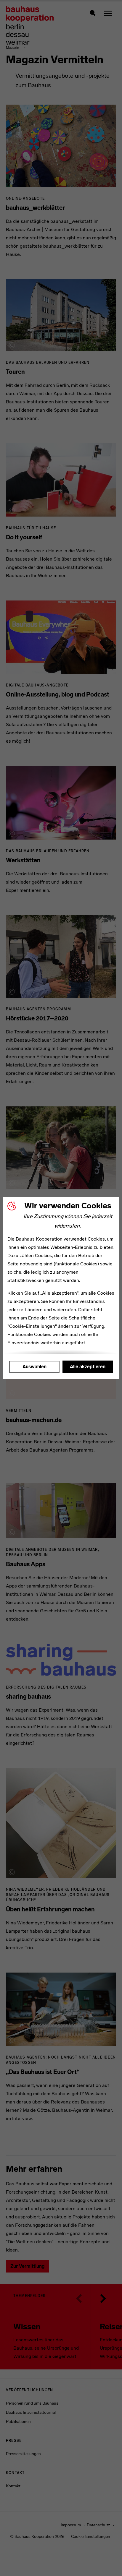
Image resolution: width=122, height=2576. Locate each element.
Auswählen (34, 1367)
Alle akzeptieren (88, 1367)
